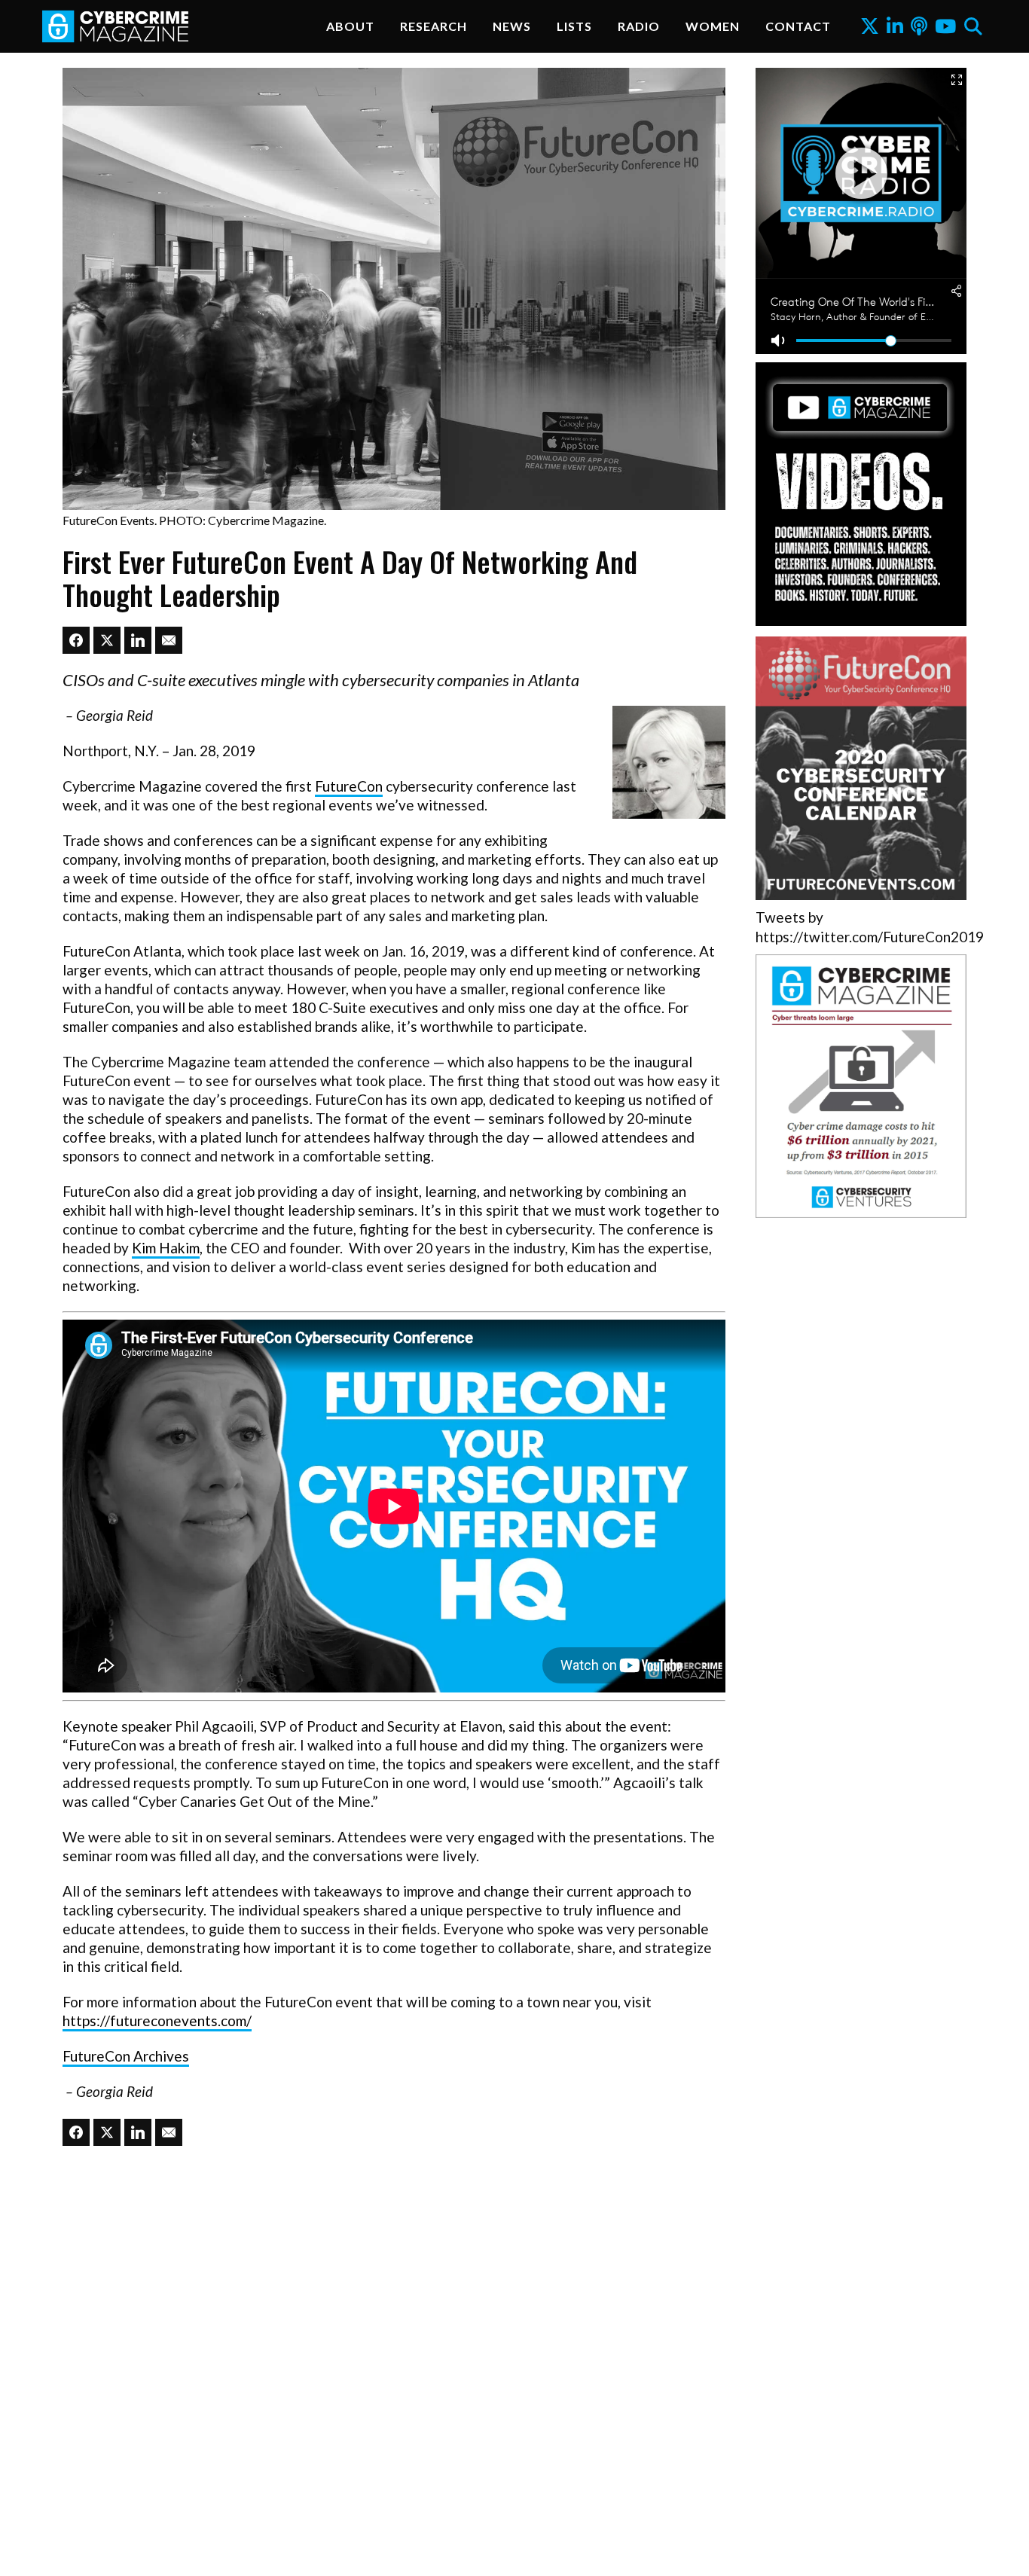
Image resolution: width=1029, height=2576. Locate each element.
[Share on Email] (169, 640)
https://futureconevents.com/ (157, 2021)
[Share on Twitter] (107, 640)
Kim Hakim (166, 1248)
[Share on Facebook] (76, 640)
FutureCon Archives (126, 2056)
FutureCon (349, 786)
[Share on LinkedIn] (138, 640)
